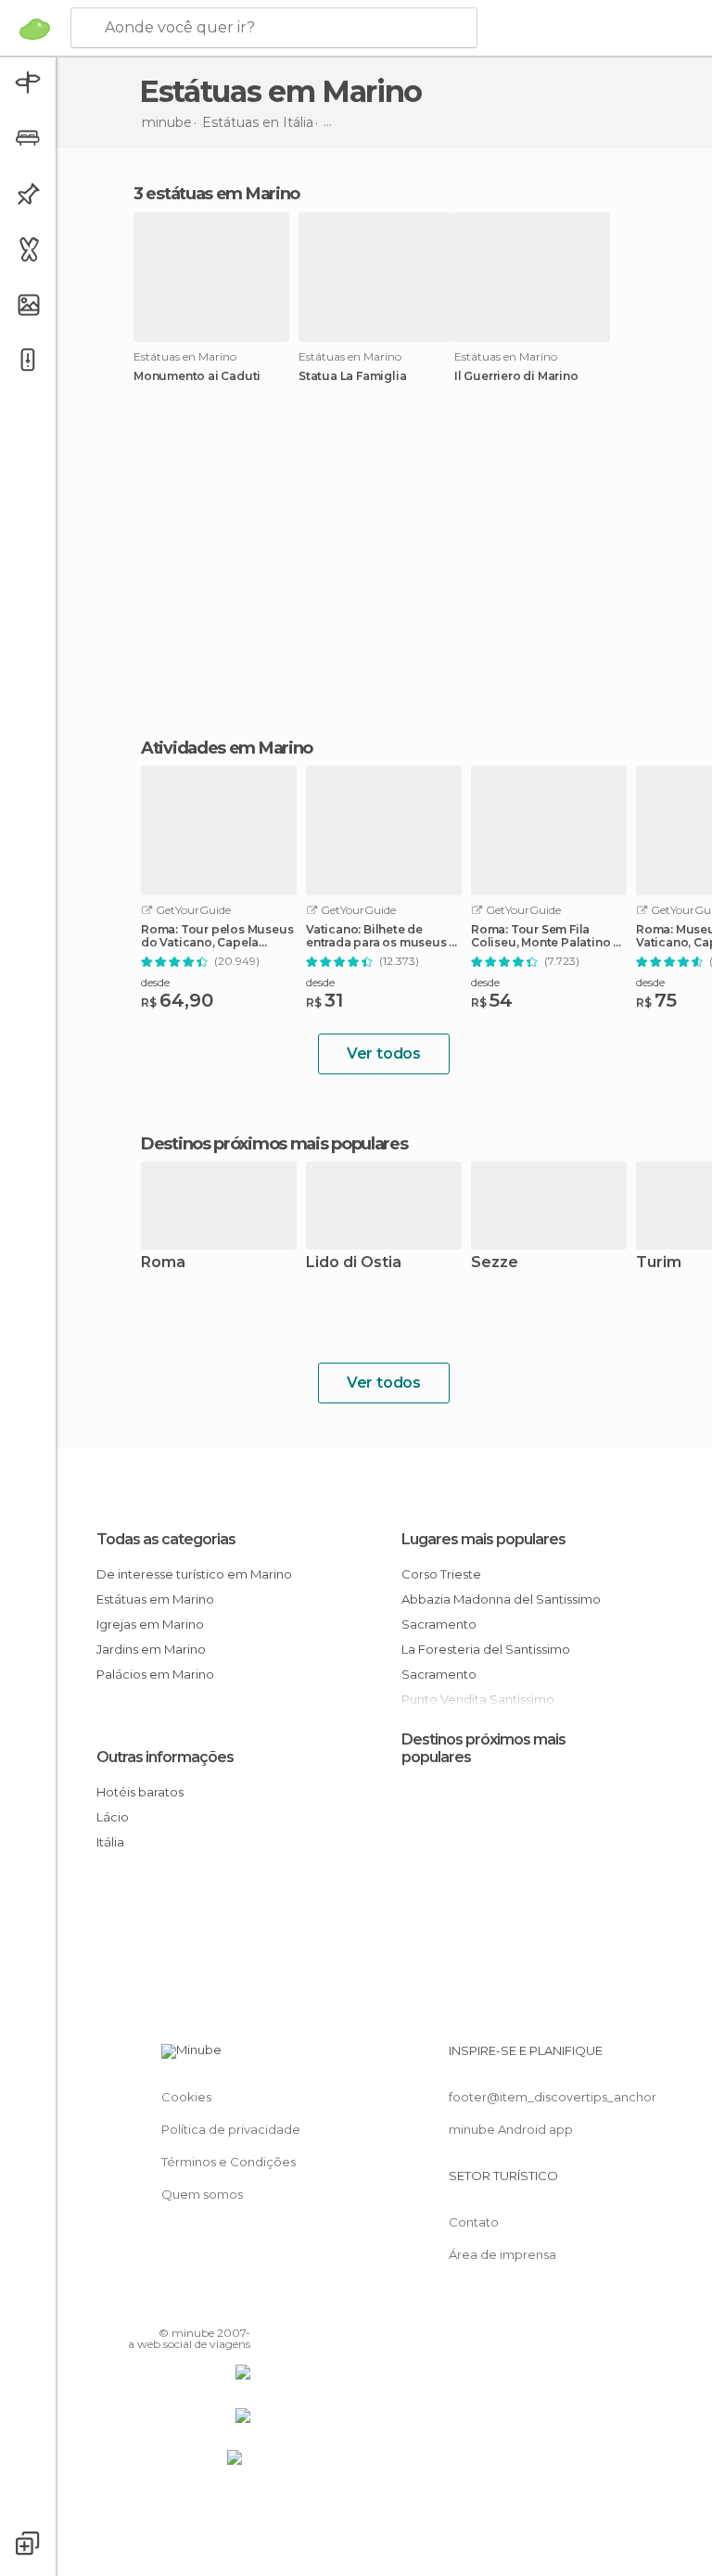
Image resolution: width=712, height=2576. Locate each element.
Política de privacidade (231, 2129)
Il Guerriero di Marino (516, 376)
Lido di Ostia (354, 1263)
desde (155, 982)
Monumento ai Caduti (197, 376)
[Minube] (35, 29)
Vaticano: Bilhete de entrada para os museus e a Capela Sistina (381, 936)
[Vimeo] (214, 2306)
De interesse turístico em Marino (194, 1574)
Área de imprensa (502, 2254)
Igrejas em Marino (150, 1624)
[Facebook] (166, 2306)
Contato (474, 2222)
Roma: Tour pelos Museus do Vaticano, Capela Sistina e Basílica (217, 936)
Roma (163, 1263)
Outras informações (165, 1757)
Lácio (113, 1817)
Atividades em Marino (227, 748)
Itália (110, 1842)
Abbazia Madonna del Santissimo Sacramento (501, 1612)
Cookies (186, 2097)
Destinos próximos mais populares (274, 1144)
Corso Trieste (441, 1574)
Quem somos (202, 2194)
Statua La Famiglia (352, 376)
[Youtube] (238, 2306)
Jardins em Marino (151, 1649)
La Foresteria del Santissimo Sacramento (486, 1662)
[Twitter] (190, 2306)
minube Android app (511, 2129)
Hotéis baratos (140, 1792)
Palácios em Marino (155, 1674)
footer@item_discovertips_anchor (553, 2097)
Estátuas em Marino (155, 1599)
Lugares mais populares (483, 1539)
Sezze (495, 1263)
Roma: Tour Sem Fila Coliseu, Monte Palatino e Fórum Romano (546, 936)
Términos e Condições (229, 2162)
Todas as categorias (166, 1539)
